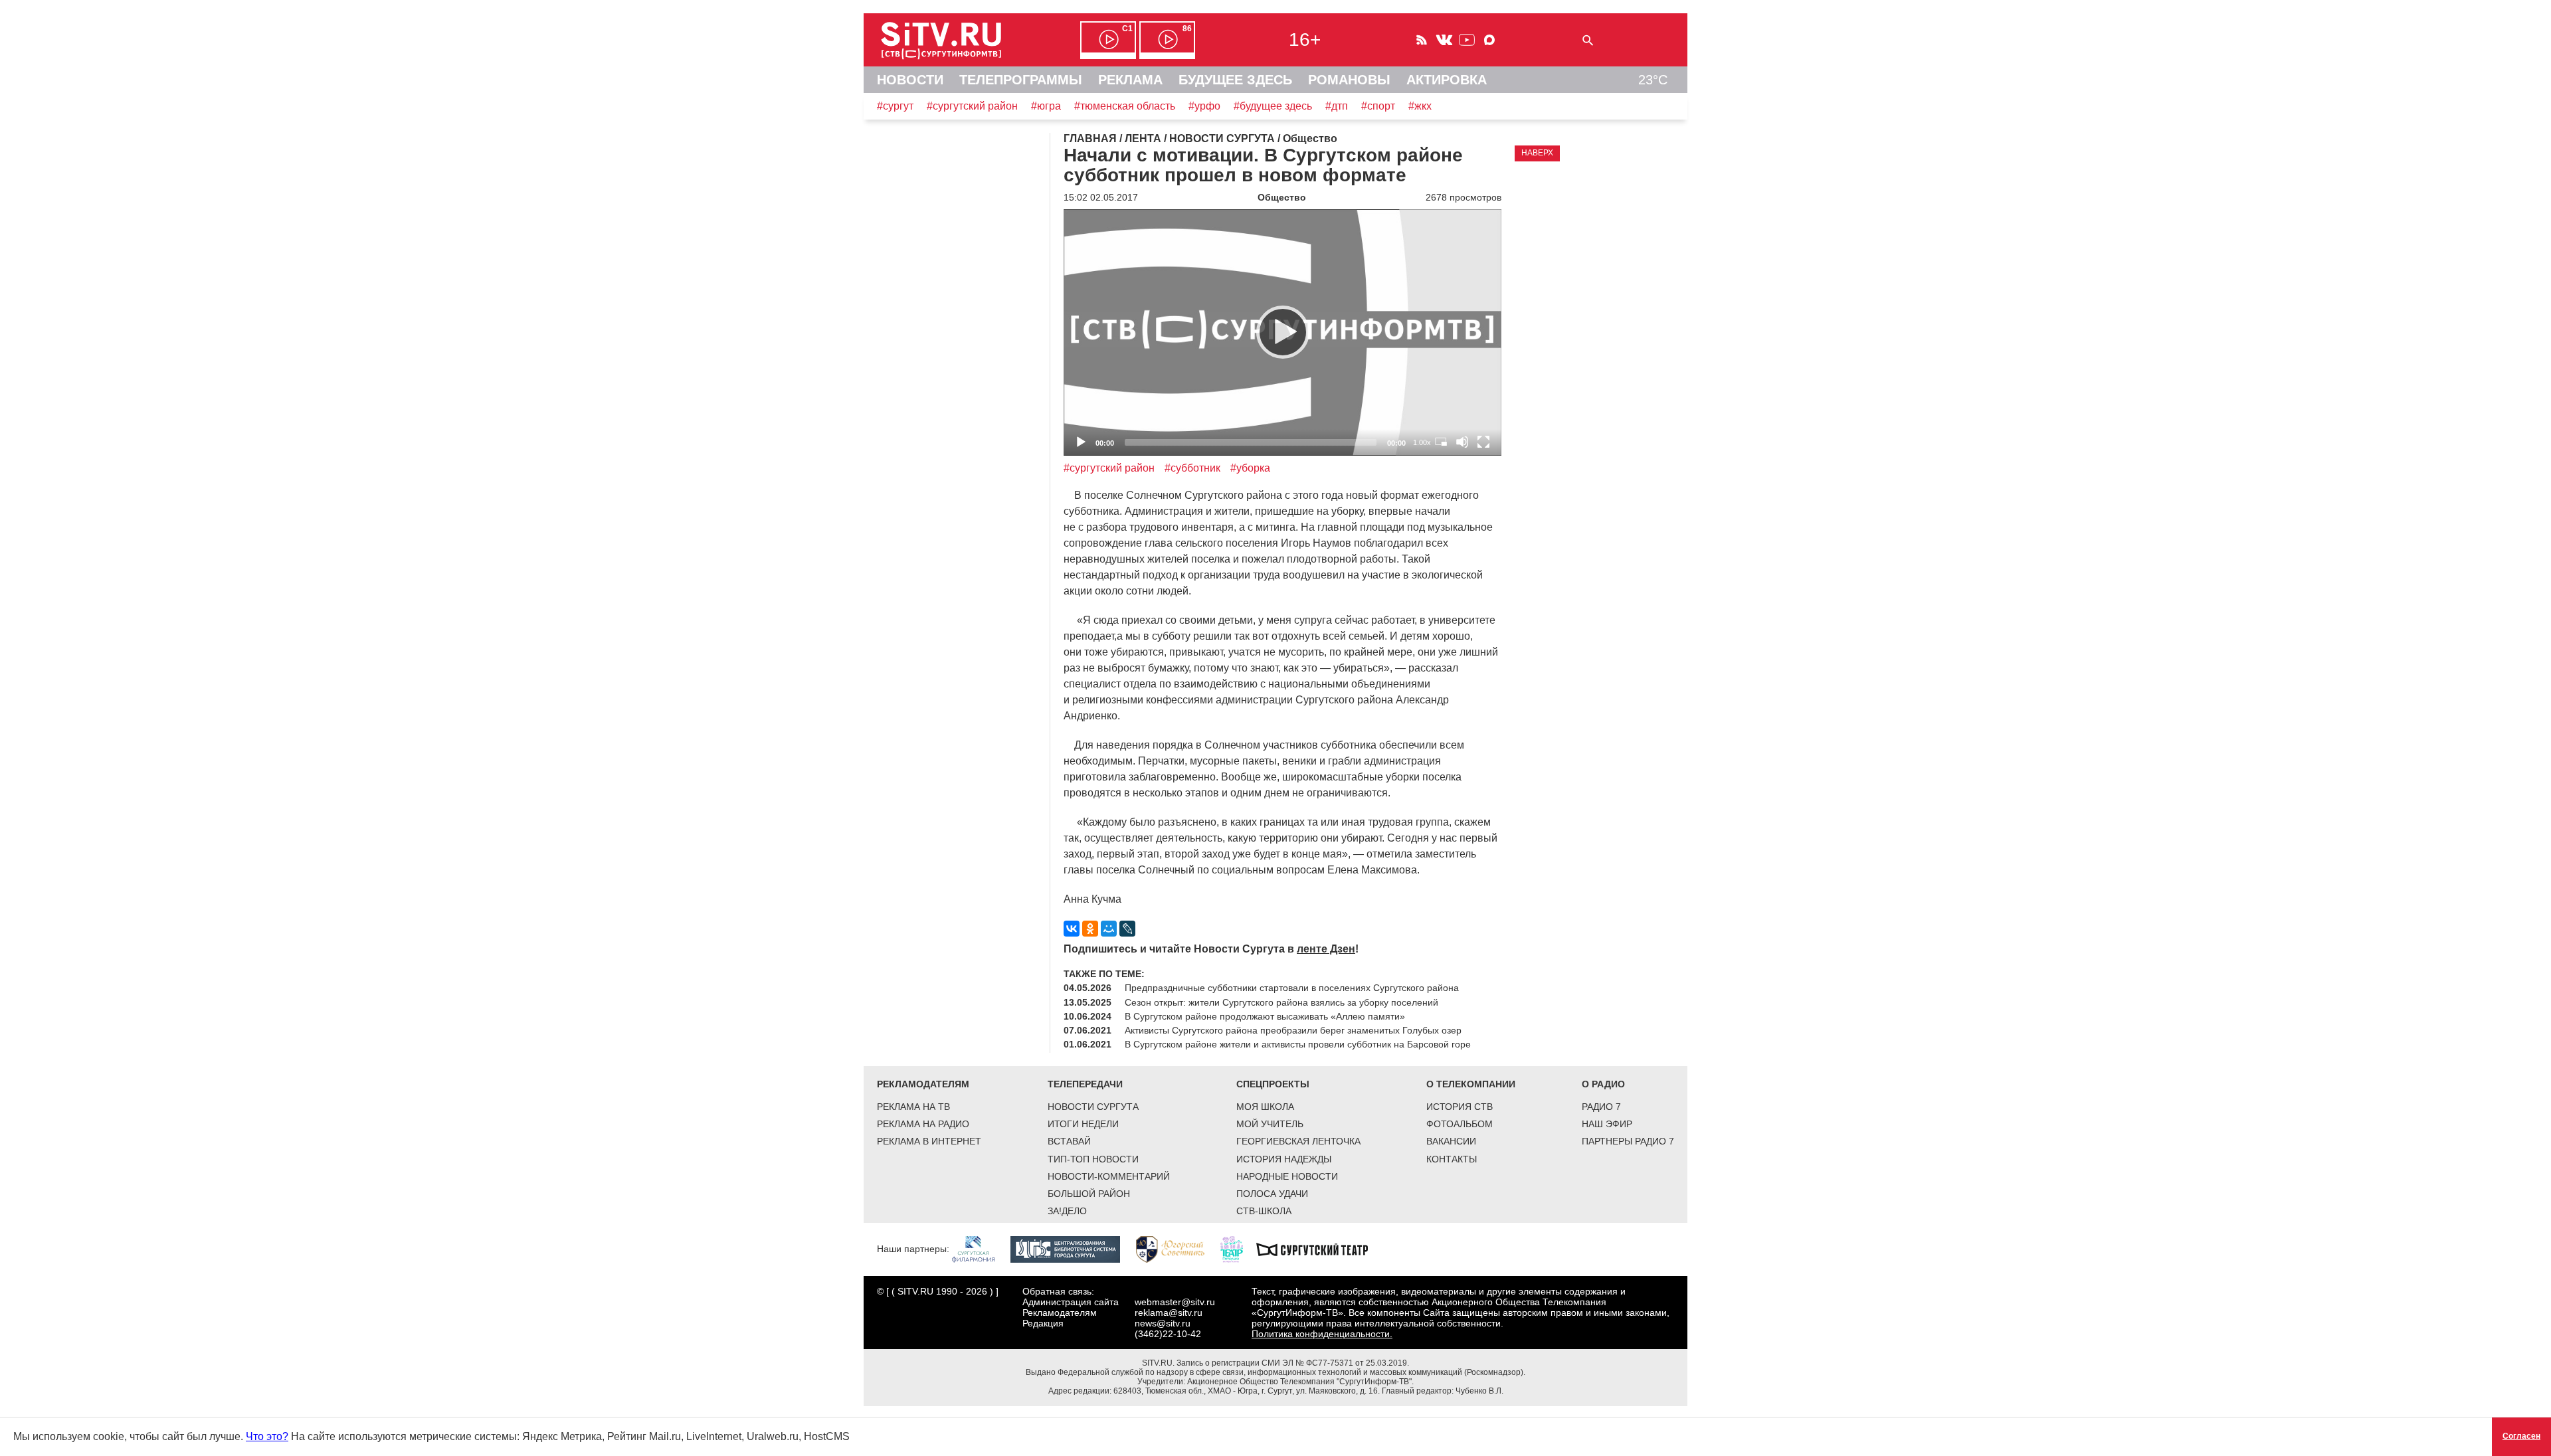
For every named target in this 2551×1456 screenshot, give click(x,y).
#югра (1046, 106)
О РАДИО (1603, 1084)
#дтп (1337, 106)
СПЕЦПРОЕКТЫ (1273, 1084)
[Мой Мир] (1109, 929)
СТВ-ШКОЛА (1264, 1211)
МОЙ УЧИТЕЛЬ (1270, 1124)
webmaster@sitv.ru (1175, 1302)
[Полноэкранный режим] (1483, 442)
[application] (1282, 332)
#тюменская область (1125, 106)
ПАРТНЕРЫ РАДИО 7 (1628, 1141)
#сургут (895, 106)
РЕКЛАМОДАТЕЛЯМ (923, 1084)
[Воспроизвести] (1283, 332)
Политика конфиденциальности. (1322, 1334)
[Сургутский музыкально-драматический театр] (1319, 1249)
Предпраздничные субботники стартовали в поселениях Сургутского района (1292, 988)
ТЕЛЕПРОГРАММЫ (1021, 80)
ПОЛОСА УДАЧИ (1272, 1194)
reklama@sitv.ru (1169, 1313)
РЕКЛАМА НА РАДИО (923, 1124)
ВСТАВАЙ (1069, 1141)
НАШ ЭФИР (1607, 1124)
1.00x (1422, 442)
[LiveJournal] (1127, 929)
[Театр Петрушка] (1238, 1249)
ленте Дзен (1326, 949)
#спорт (1378, 106)
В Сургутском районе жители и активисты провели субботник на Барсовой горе (1298, 1044)
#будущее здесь (1273, 106)
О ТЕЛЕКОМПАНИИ (1471, 1084)
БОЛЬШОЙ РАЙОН (1089, 1194)
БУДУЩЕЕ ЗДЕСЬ (1235, 80)
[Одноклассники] (1090, 929)
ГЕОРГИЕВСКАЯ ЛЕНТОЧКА (1298, 1141)
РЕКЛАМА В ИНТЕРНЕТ (929, 1141)
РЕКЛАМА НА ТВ (913, 1107)
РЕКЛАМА (1130, 80)
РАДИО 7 (1601, 1107)
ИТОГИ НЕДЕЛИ (1083, 1124)
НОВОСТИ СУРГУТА (1093, 1107)
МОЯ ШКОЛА (1265, 1107)
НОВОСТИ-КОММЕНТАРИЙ (1109, 1176)
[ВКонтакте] (1072, 929)
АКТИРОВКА (1447, 80)
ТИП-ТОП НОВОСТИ (1093, 1159)
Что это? (267, 1436)
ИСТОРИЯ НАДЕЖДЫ (1284, 1159)
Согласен (2521, 1436)
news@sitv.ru (1163, 1323)
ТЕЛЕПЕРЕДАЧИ (1085, 1084)
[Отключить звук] (1462, 442)
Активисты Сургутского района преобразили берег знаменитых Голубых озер (1293, 1030)
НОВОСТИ (910, 80)
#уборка (1250, 468)
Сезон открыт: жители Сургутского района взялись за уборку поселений (1281, 1002)
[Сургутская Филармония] (980, 1249)
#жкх (1420, 106)
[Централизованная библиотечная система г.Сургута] (1072, 1249)
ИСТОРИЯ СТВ (1460, 1107)
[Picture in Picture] (1441, 442)
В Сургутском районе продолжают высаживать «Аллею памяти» (1265, 1016)
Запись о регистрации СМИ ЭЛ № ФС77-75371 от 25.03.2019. (1293, 1363)
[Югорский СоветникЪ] (1177, 1249)
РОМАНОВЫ (1349, 80)
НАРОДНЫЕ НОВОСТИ (1287, 1176)
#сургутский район (972, 106)
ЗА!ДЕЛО (1067, 1211)
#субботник (1192, 468)
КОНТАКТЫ (1452, 1159)
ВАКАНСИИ (1451, 1141)
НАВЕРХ (1537, 153)
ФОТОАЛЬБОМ (1460, 1124)
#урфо (1204, 106)
